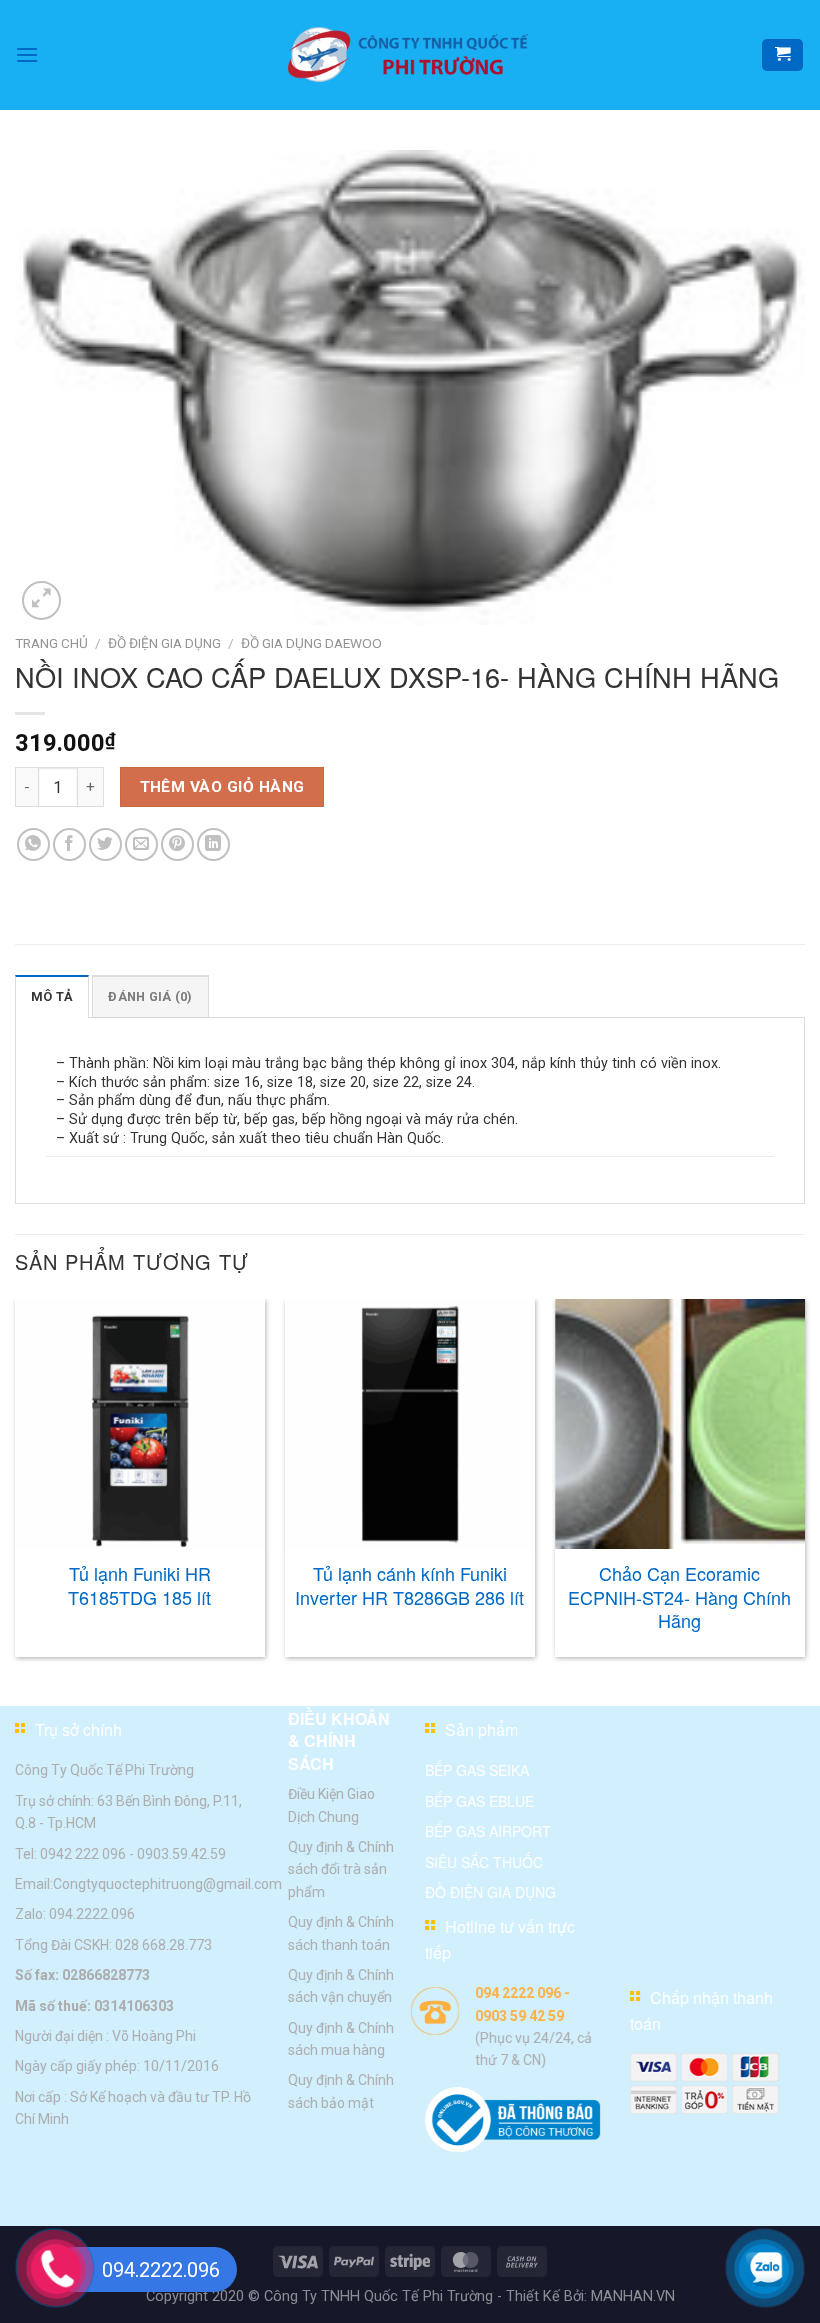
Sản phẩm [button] (481, 1729)
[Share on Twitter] (105, 844)
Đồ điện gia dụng (490, 1892)
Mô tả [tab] (52, 996)
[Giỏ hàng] (782, 55)
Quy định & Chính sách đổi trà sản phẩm (341, 1869)
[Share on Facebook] (69, 844)
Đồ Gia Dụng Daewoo (311, 643)
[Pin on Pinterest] (177, 844)
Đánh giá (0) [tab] (150, 996)
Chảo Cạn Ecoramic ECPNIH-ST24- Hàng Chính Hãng (679, 1597)
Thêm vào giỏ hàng (222, 787)
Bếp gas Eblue (479, 1801)
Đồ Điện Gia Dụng (164, 643)
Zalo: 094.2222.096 (75, 1915)
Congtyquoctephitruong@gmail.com (167, 1884)
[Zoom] (41, 600)
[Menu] (27, 54)
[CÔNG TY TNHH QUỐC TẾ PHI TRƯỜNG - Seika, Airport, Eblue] (410, 55)
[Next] (804, 1486)
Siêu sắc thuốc (484, 1862)
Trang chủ (51, 643)
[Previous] (16, 1486)
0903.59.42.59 (181, 1854)
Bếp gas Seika (477, 1771)
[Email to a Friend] (141, 844)
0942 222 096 (83, 1854)
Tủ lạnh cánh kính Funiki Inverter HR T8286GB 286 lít (409, 1585)
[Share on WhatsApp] (33, 844)
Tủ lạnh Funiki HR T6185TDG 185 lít (139, 1585)
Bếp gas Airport (488, 1832)
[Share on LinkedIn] (213, 844)
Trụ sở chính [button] (78, 1729)
